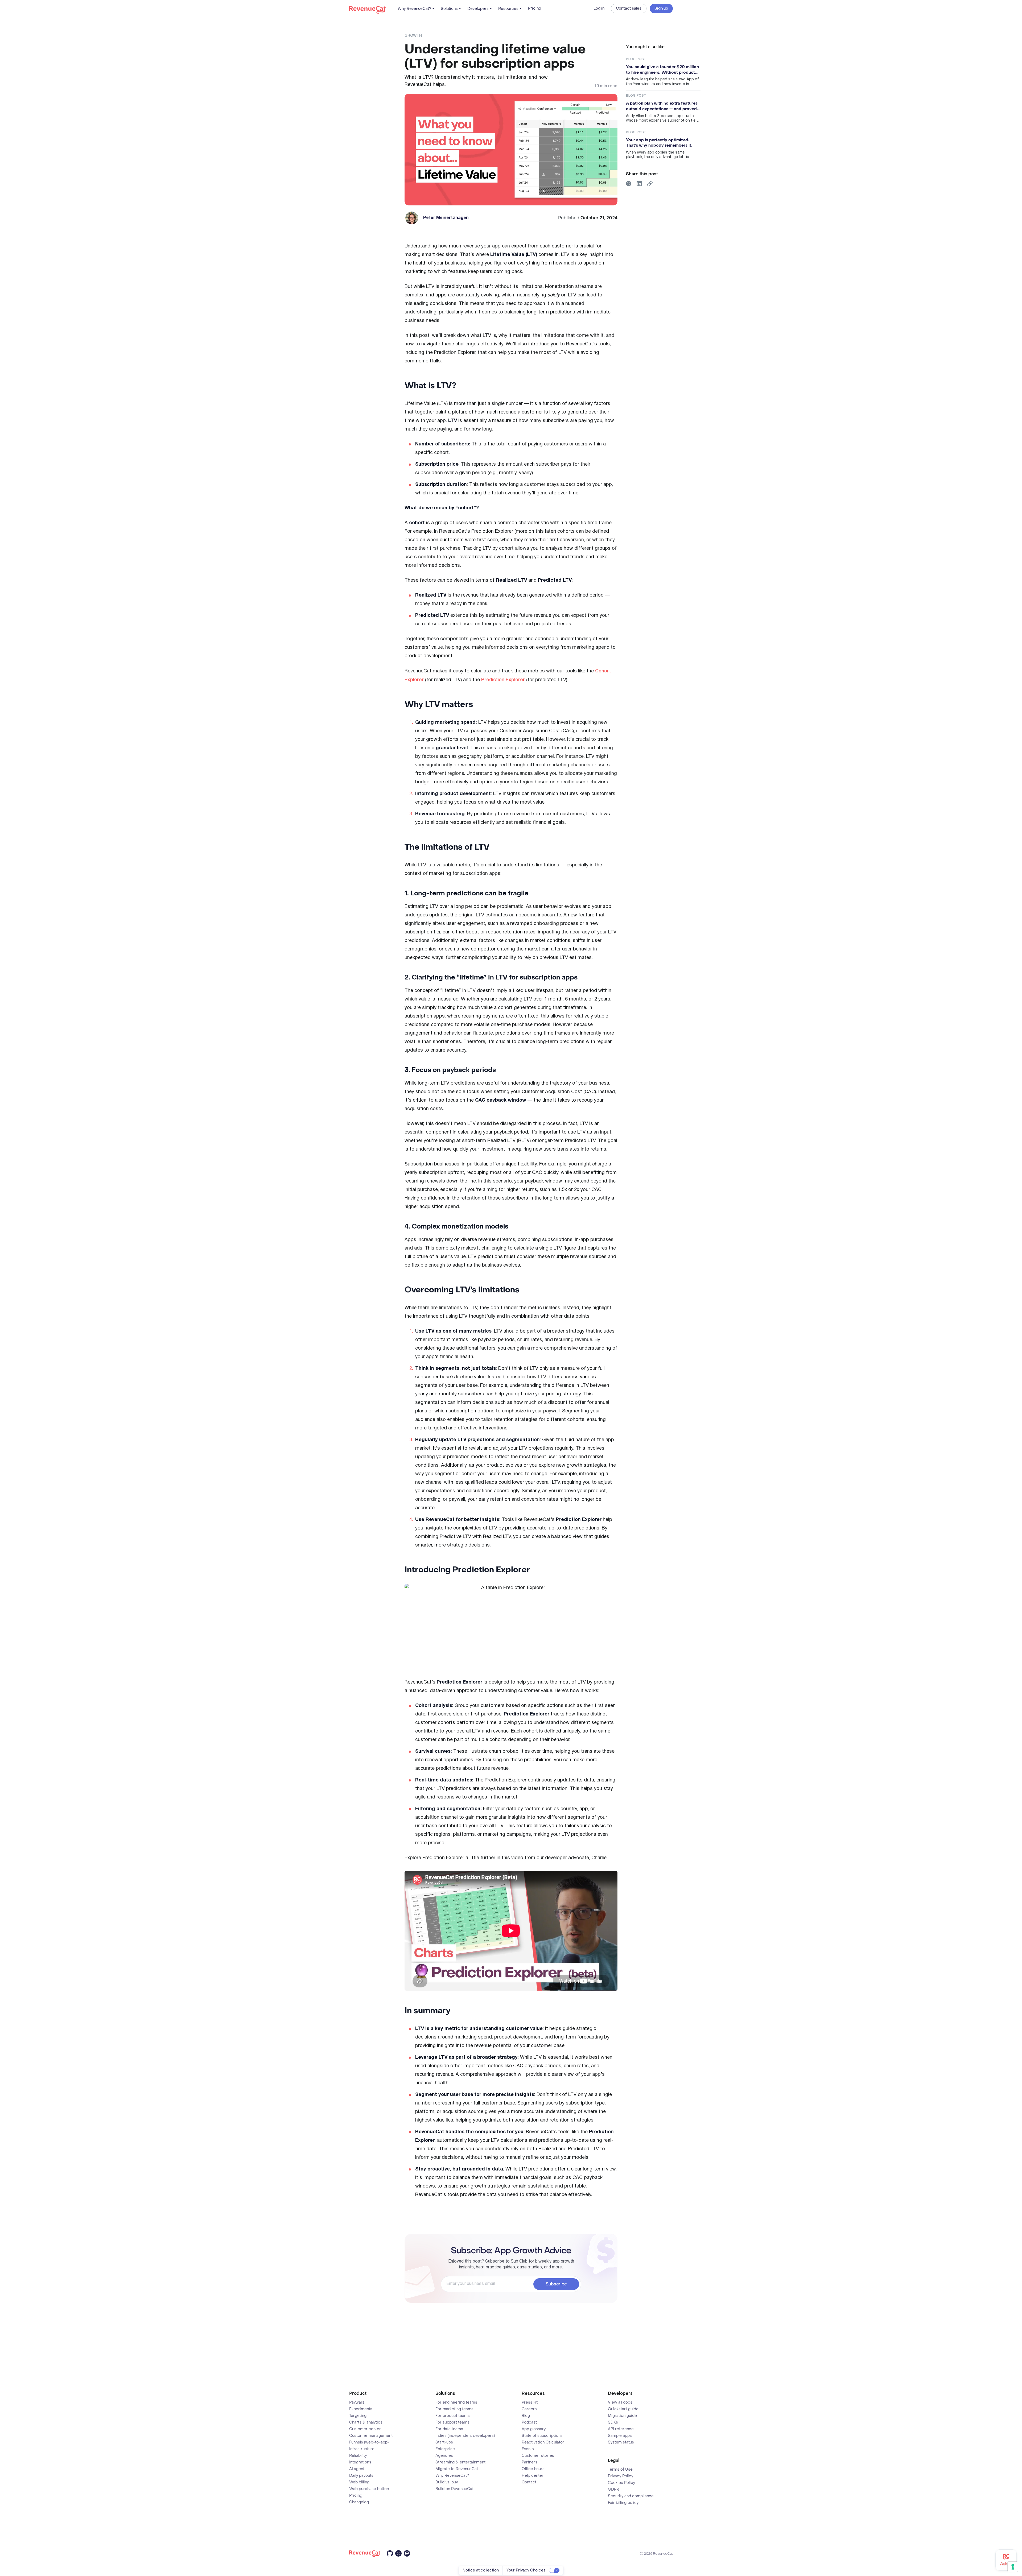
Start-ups (444, 2442)
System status (621, 2442)
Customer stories (538, 2456)
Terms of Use (620, 2470)
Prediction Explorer (503, 680)
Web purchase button (369, 2489)
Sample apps (620, 2436)
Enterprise (445, 2449)
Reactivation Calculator (543, 2442)
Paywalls (357, 2403)
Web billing (359, 2482)
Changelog (359, 2502)
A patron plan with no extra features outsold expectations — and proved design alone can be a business (662, 106)
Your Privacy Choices (526, 2570)
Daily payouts (361, 2476)
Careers (529, 2409)
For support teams (452, 2422)
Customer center (365, 2429)
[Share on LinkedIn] (639, 184)
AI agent (357, 2469)
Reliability (358, 2456)
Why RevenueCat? (414, 9)
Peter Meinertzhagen (446, 218)
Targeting (358, 2416)
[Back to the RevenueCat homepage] (368, 9)
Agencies (444, 2456)
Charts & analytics (366, 2422)
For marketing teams (454, 2409)
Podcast (529, 2422)
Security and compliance (631, 2496)
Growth (413, 36)
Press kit (530, 2403)
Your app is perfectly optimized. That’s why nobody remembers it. (659, 143)
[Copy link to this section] (463, 385)
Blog (526, 2416)
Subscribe (556, 2284)
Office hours (533, 2469)
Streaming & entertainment (460, 2462)
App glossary (534, 2429)
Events (528, 2449)
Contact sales (629, 8)
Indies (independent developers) (465, 2436)
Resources (508, 9)
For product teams (453, 2416)
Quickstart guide (623, 2409)
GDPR (613, 2490)
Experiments (361, 2409)
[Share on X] (629, 184)
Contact (529, 2482)
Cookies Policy (621, 2483)
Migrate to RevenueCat (457, 2469)
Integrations (360, 2462)
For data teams (449, 2429)
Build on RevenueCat (454, 2489)
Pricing (535, 8)
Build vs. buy (447, 2482)
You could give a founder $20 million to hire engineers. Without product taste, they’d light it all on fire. (662, 70)
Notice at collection (481, 2570)
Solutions (449, 9)
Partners (529, 2462)
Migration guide (622, 2416)
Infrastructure (362, 2449)
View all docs (620, 2403)
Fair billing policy (623, 2503)
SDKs (613, 2422)
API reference (621, 2429)
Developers (478, 9)
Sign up (661, 8)
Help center (533, 2476)
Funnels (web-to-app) (369, 2442)
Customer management (371, 2436)
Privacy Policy (621, 2476)
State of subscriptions (542, 2436)
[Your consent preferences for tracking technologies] (1013, 2567)
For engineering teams (456, 2403)
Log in (599, 9)
